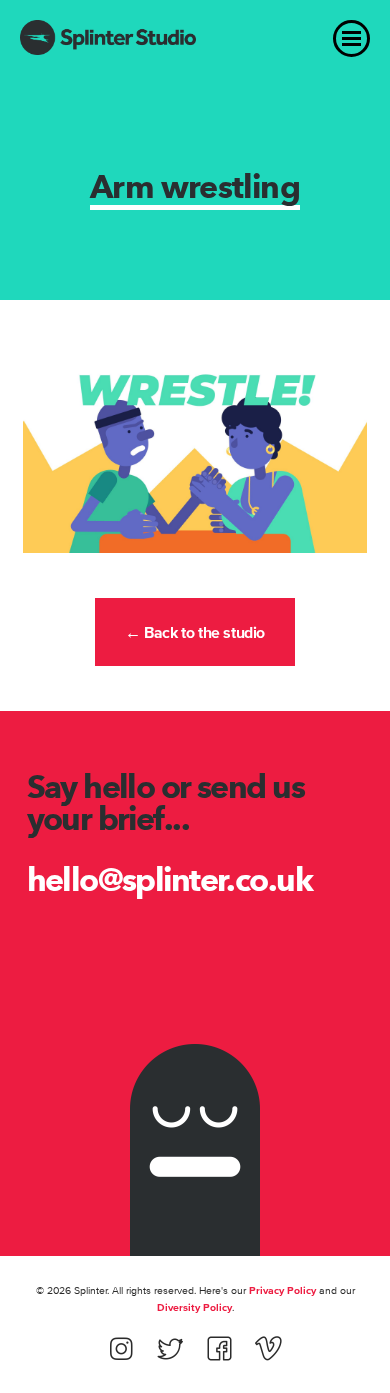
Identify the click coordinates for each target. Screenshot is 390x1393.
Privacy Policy (282, 1290)
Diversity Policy (194, 1307)
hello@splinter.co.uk (170, 879)
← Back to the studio (195, 632)
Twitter (170, 1348)
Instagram (121, 1348)
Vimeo (268, 1348)
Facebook (219, 1348)
